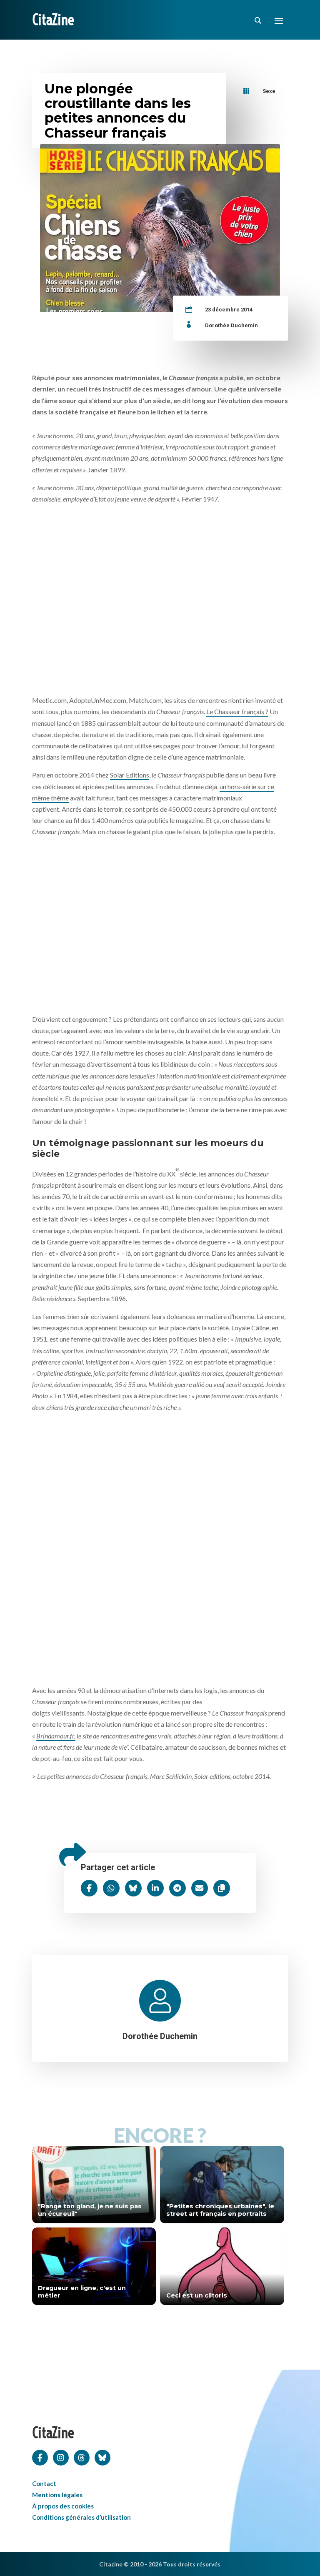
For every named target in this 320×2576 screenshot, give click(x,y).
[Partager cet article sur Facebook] (89, 1888)
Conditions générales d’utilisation (81, 2517)
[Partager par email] (200, 1888)
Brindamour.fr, (56, 1736)
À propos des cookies (63, 2506)
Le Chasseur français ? (237, 711)
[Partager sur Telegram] (177, 1888)
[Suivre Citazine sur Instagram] (61, 2457)
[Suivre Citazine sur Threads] (82, 2457)
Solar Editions (130, 775)
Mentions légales (57, 2495)
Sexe (269, 91)
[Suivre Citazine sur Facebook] (40, 2457)
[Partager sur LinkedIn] (155, 1888)
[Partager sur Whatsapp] (111, 1888)
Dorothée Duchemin (231, 325)
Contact (44, 2483)
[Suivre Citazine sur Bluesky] (102, 2457)
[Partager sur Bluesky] (133, 1888)
